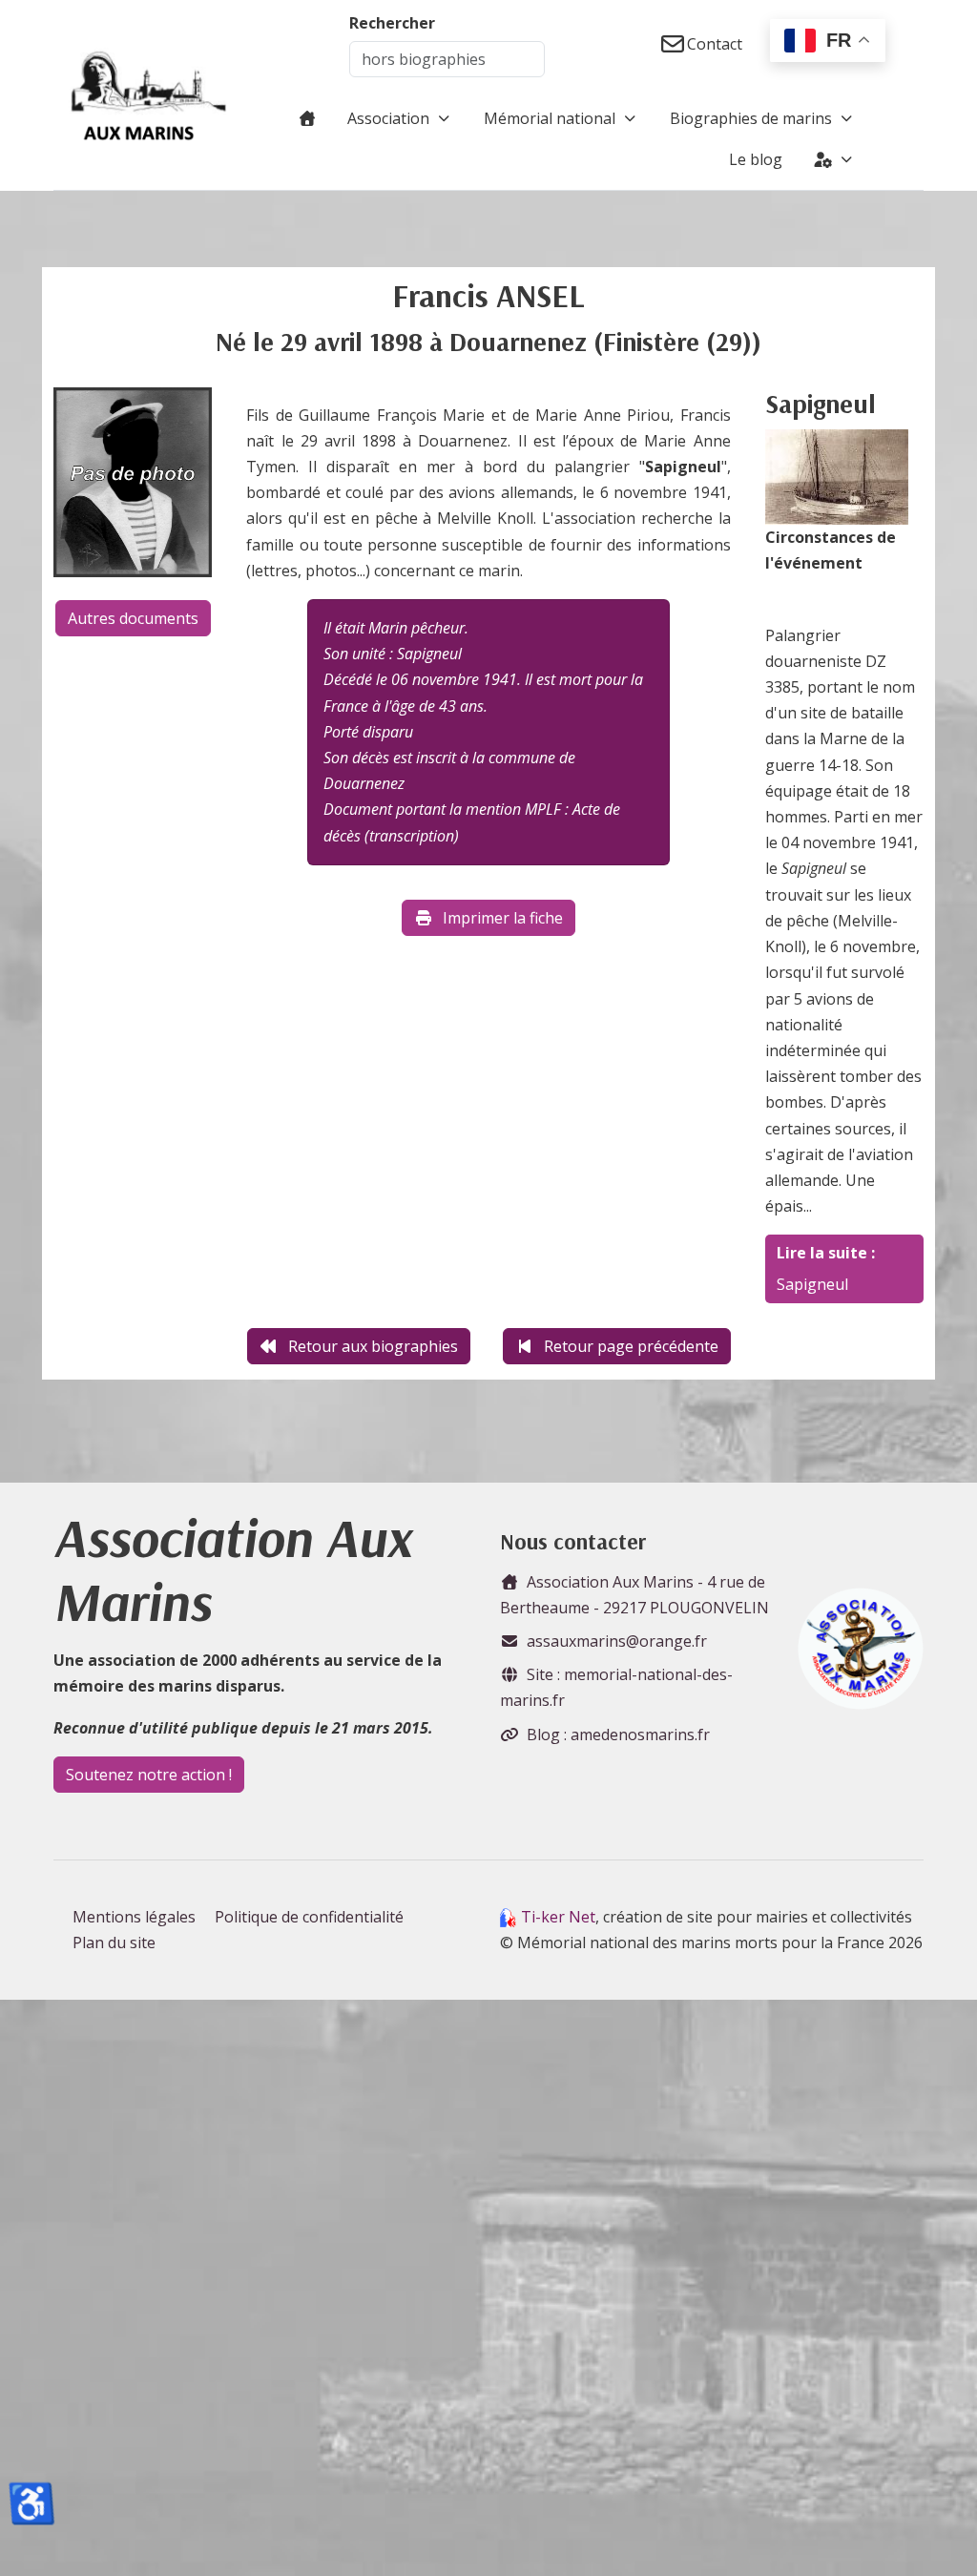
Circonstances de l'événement (831, 550)
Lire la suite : (826, 1253)
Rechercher (392, 23)
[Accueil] (307, 118)
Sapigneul (812, 1284)
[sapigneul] (837, 475)
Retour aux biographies (373, 1346)
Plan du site (114, 1942)
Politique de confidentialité (309, 1917)
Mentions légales (134, 1917)
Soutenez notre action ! (149, 1775)
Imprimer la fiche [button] (503, 918)
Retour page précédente (631, 1346)
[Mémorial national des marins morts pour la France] (149, 95)
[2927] (133, 481)
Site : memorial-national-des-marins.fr (616, 1687)
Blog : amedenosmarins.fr (618, 1735)
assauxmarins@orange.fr (617, 1641)
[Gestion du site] (834, 159)
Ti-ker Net (558, 1917)
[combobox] (447, 59)
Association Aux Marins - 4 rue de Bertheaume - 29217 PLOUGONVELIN (634, 1595)
